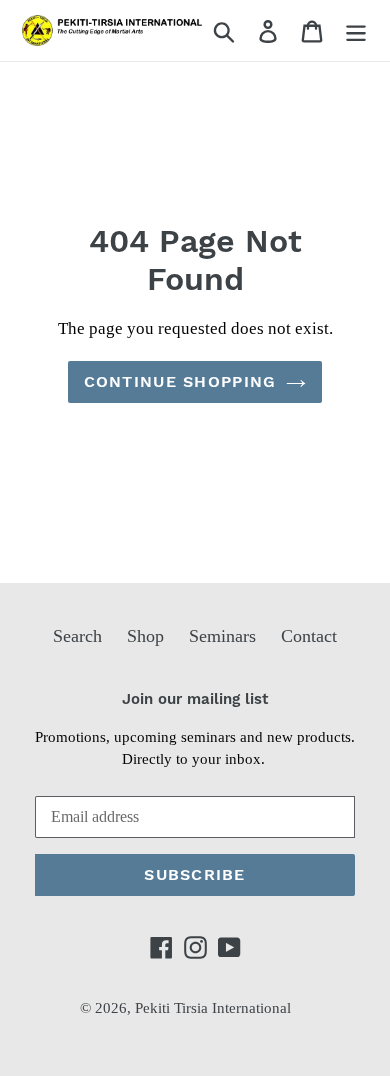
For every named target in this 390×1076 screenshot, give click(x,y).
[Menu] (356, 30)
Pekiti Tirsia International (213, 1008)
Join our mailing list (195, 699)
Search (77, 636)
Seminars (222, 636)
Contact (309, 636)
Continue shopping (180, 381)
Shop (145, 636)
